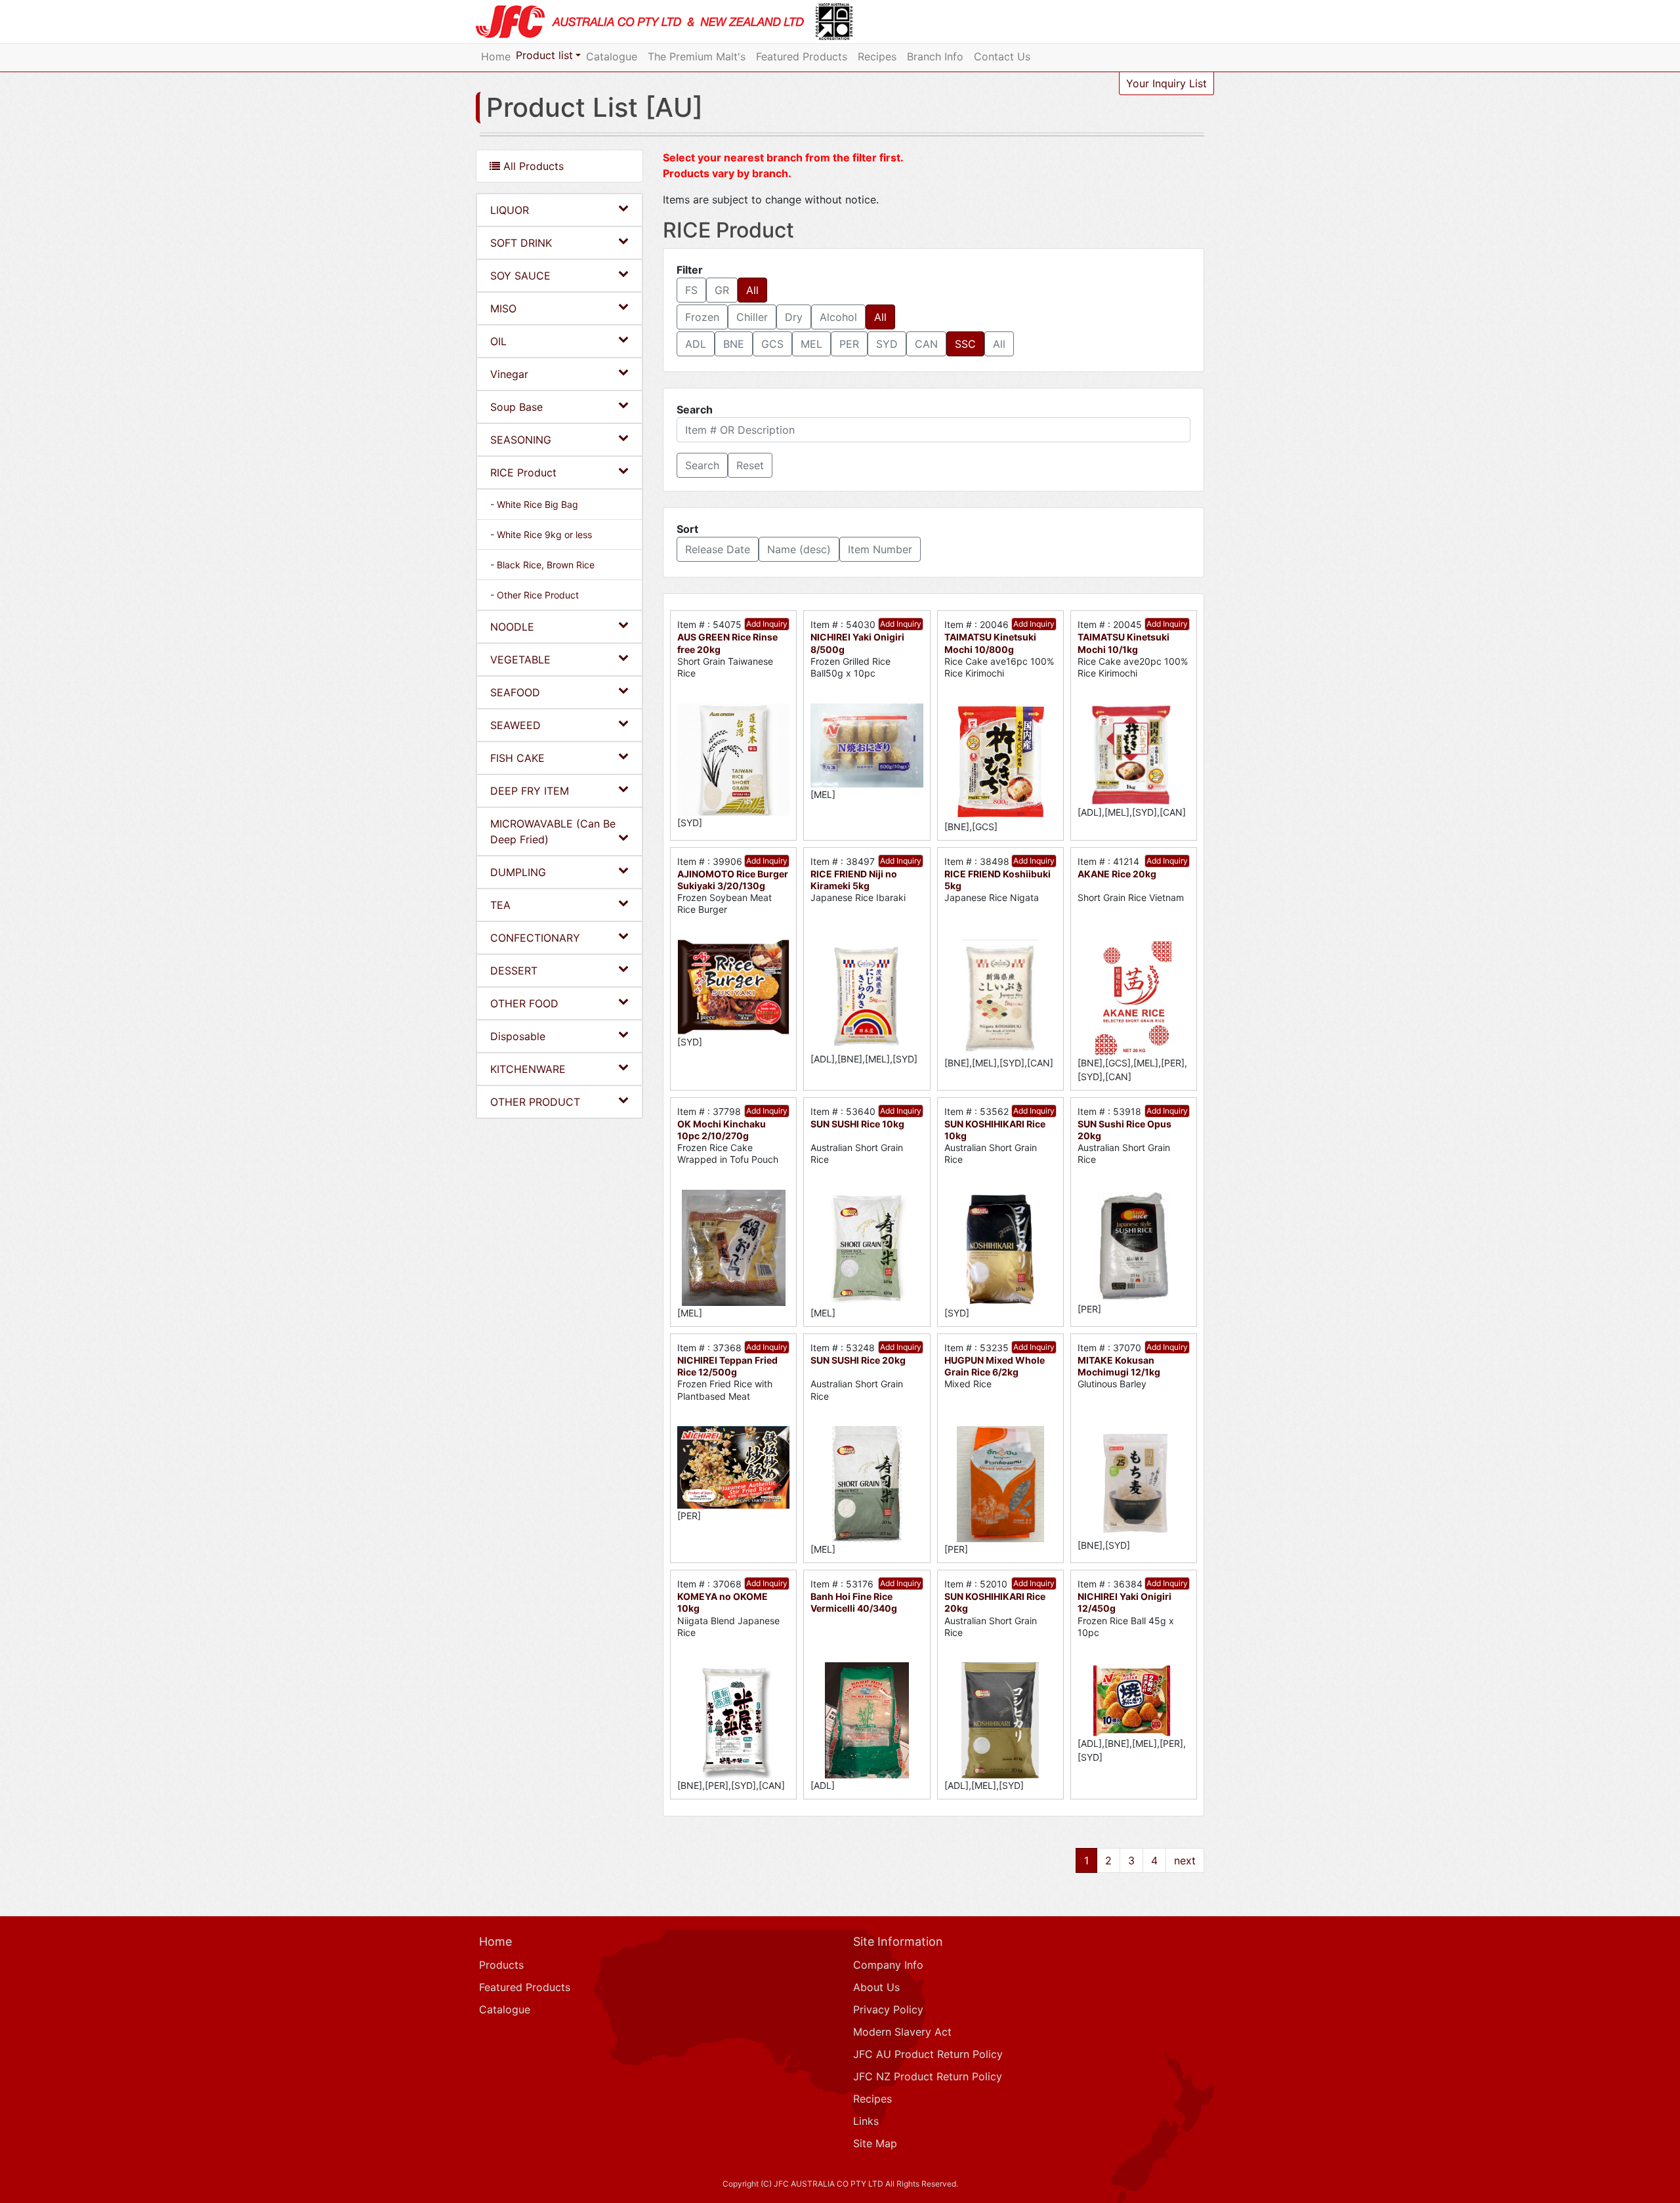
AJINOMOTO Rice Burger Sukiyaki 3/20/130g (733, 880)
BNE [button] (734, 344)
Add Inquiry (767, 624)
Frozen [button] (702, 317)
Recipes (877, 56)
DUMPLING (518, 872)
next (1185, 1860)
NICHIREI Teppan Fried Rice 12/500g (727, 1366)
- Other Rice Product (535, 595)
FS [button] (691, 290)
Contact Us (1002, 56)
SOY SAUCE (520, 276)
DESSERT (514, 971)
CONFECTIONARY (535, 938)
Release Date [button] (718, 549)
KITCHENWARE (528, 1069)
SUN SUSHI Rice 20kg (858, 1360)
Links (866, 2121)
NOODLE (512, 627)
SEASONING (521, 440)
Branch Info (935, 56)
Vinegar (509, 374)
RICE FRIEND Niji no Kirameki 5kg (854, 880)
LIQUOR (510, 210)
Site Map (875, 2143)
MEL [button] (811, 344)
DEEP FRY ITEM (530, 791)
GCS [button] (772, 344)
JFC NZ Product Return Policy (928, 2076)
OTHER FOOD (524, 1003)
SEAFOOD (515, 692)
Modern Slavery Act (902, 2032)
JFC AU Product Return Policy (928, 2054)
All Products (532, 166)
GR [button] (722, 290)
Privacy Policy (888, 2009)
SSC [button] (965, 344)
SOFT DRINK (521, 243)
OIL (498, 341)
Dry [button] (794, 317)
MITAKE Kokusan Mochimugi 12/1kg (1119, 1366)
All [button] (752, 290)
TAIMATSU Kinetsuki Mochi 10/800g (990, 643)
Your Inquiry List (1166, 83)
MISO (503, 308)
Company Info (888, 1965)
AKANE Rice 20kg (1117, 874)
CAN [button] (926, 344)
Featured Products (802, 56)
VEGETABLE (520, 660)
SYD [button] (887, 344)
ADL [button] (696, 344)
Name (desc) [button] (799, 549)
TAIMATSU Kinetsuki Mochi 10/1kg (1123, 643)
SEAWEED (515, 725)
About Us (876, 1987)
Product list (544, 55)
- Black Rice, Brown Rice (542, 565)
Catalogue (612, 56)
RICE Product (523, 472)
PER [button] (849, 344)
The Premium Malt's (697, 56)
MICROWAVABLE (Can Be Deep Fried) (553, 831)
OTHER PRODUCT (535, 1102)
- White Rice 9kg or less (541, 535)
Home (496, 56)
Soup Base (516, 407)
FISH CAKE (517, 758)
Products (501, 1965)
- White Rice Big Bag (534, 504)
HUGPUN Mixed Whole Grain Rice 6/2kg (995, 1366)
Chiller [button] (752, 317)
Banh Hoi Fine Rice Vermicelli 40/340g (854, 1602)
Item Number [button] (880, 549)
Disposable (518, 1036)
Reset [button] (750, 465)
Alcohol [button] (838, 317)
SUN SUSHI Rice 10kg (857, 1124)
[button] (702, 465)
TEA (500, 905)
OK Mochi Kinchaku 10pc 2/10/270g (722, 1130)
